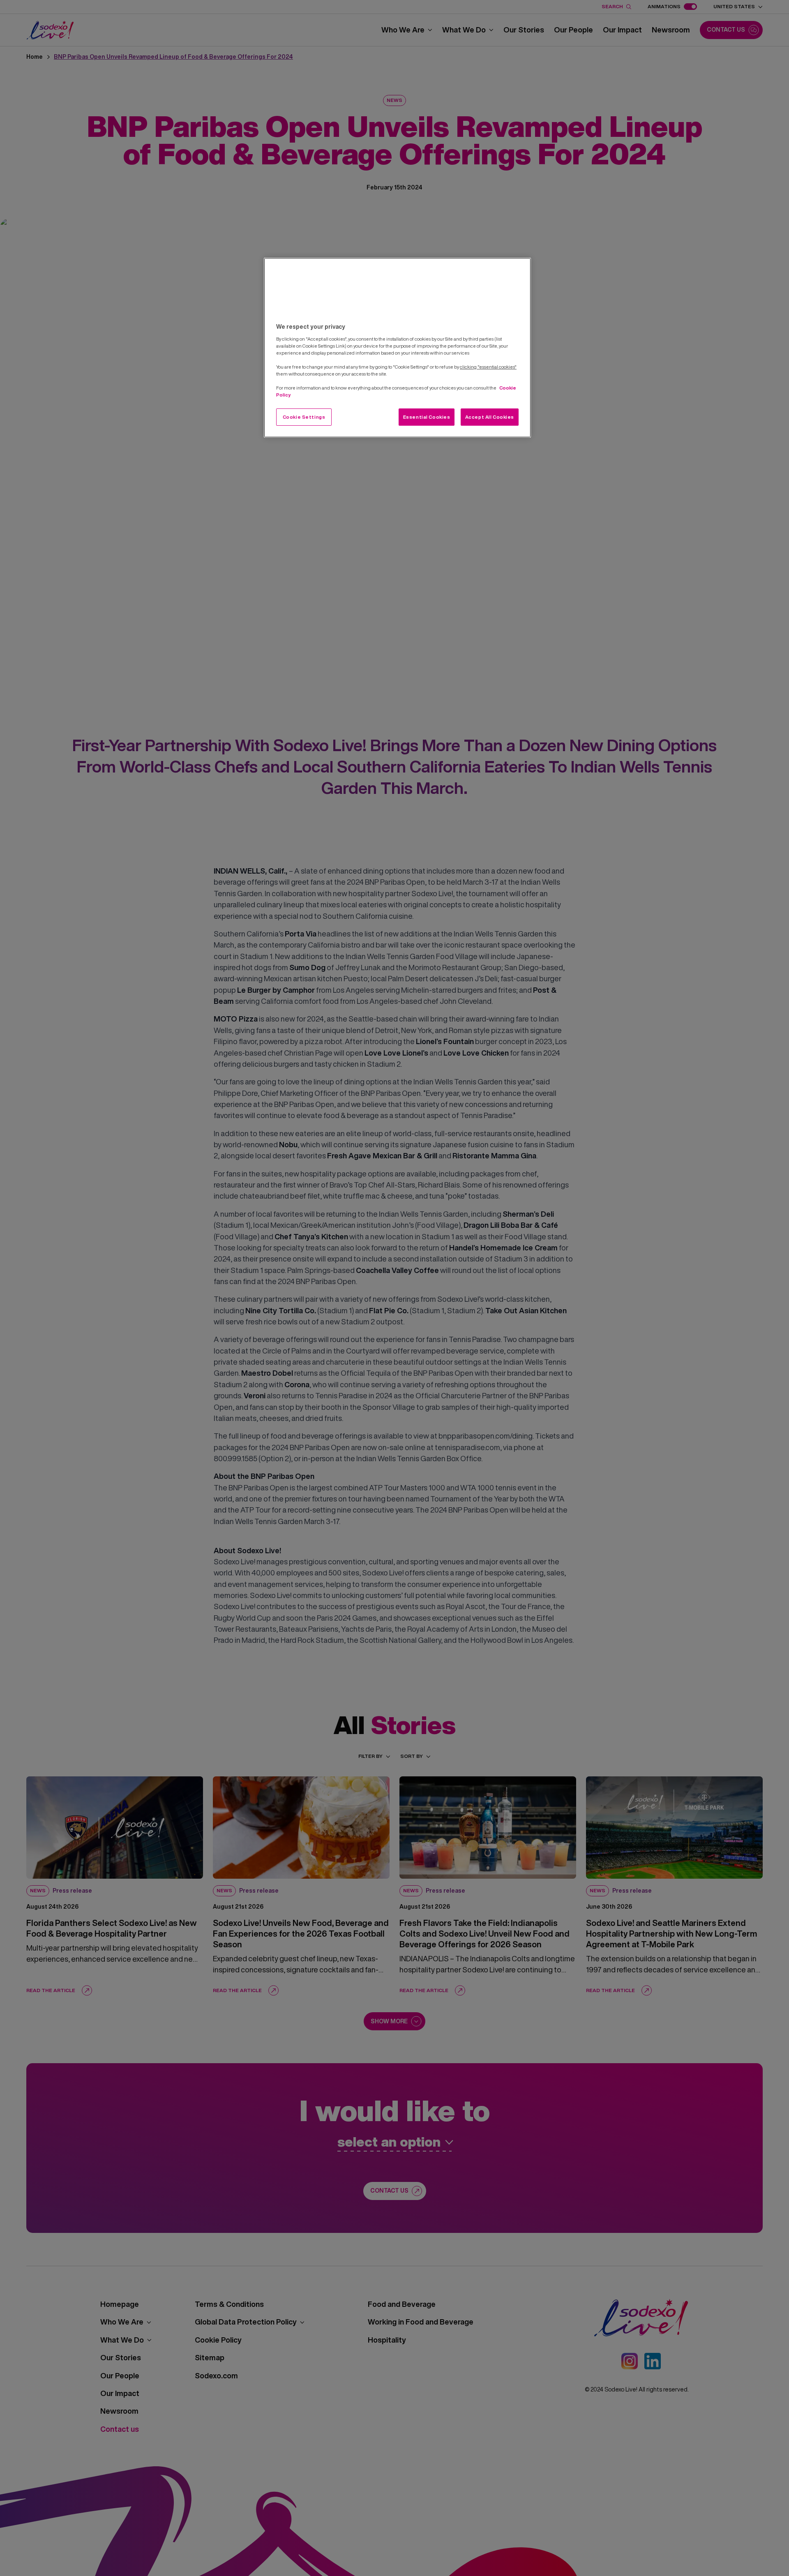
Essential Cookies (427, 417)
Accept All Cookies (490, 417)
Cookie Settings (304, 417)
